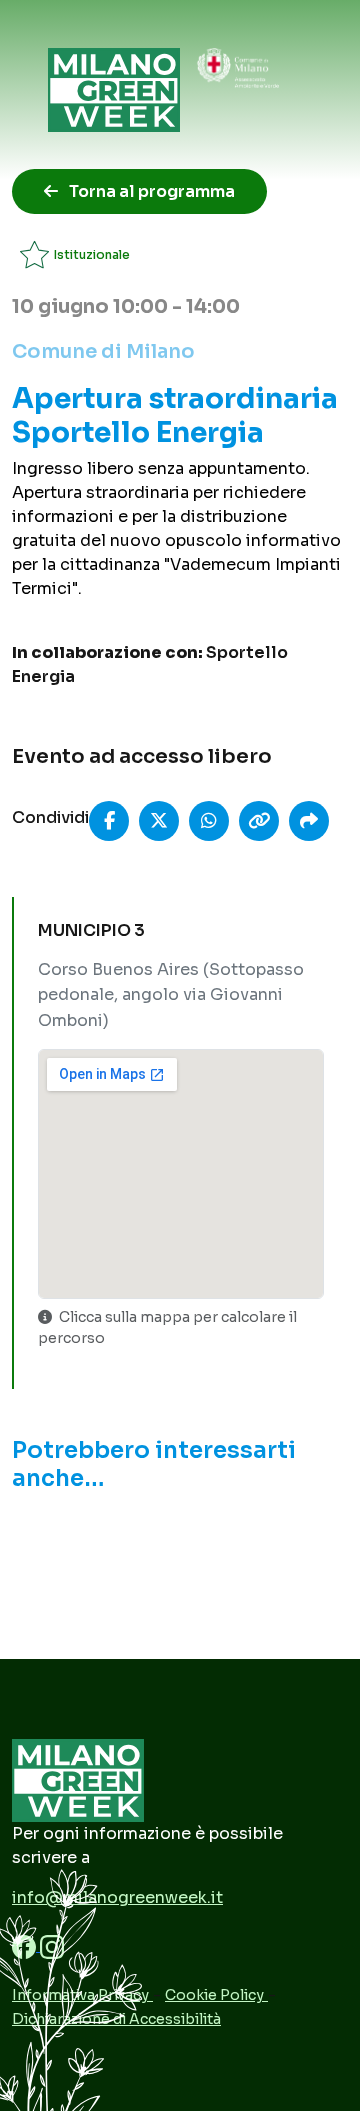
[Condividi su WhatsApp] (209, 821)
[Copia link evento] (259, 821)
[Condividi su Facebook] (109, 821)
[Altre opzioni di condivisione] (309, 821)
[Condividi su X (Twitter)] (159, 821)
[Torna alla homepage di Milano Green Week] (114, 90)
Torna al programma (150, 191)
